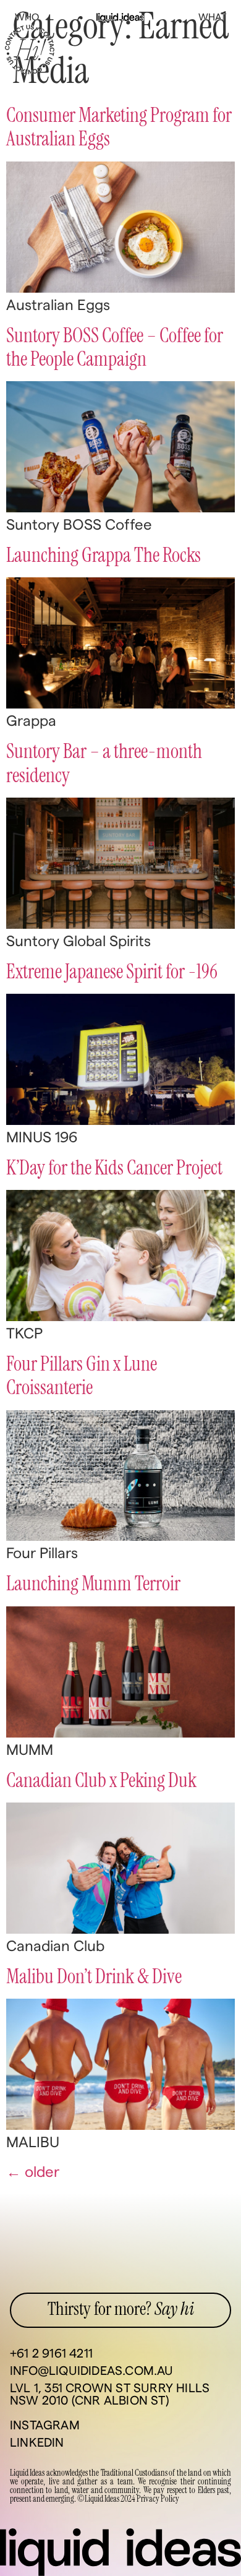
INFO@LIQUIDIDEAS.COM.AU (92, 2371)
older (33, 2173)
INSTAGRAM (45, 2426)
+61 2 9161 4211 (51, 2354)
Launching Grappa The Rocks (104, 556)
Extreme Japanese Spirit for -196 (112, 972)
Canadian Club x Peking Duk (101, 1781)
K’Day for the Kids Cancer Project (114, 1168)
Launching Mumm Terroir (93, 1584)
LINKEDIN (37, 2443)
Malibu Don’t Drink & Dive (94, 1977)
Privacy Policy (158, 2499)
